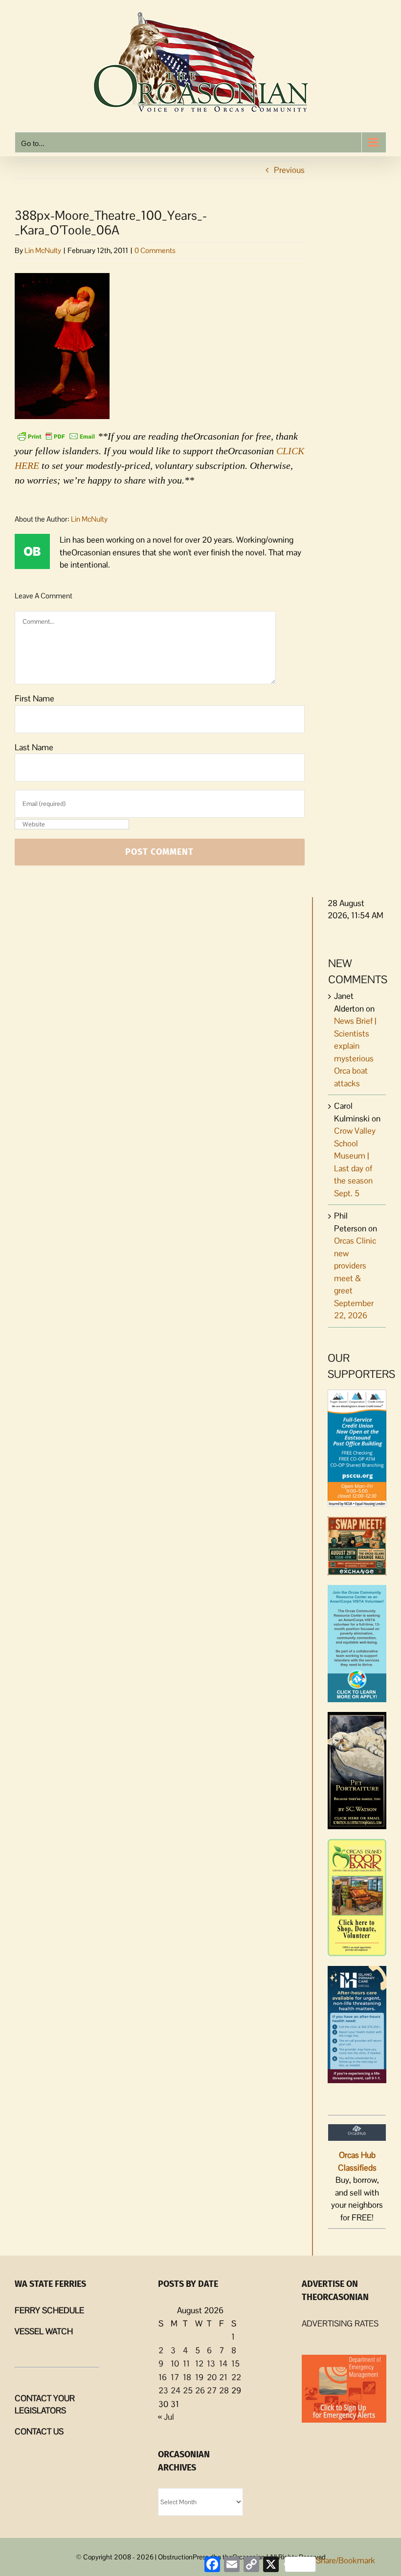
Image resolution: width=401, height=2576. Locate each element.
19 (199, 2377)
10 (175, 2364)
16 (163, 2377)
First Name (34, 698)
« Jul (166, 2417)
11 (186, 2364)
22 (236, 2377)
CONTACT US (39, 2431)
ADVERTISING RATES (340, 2323)
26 (200, 2390)
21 (223, 2377)
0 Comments (155, 250)
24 (176, 2390)
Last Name (34, 747)
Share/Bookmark (345, 2560)
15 (235, 2364)
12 (199, 2364)
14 (223, 2364)
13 (211, 2364)
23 (163, 2390)
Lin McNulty (43, 250)
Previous (289, 170)
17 (175, 2377)
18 (187, 2377)
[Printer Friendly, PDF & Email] (56, 435)
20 (212, 2377)
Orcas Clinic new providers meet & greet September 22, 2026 (355, 1278)
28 (224, 2390)
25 (188, 2390)
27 (212, 2390)
